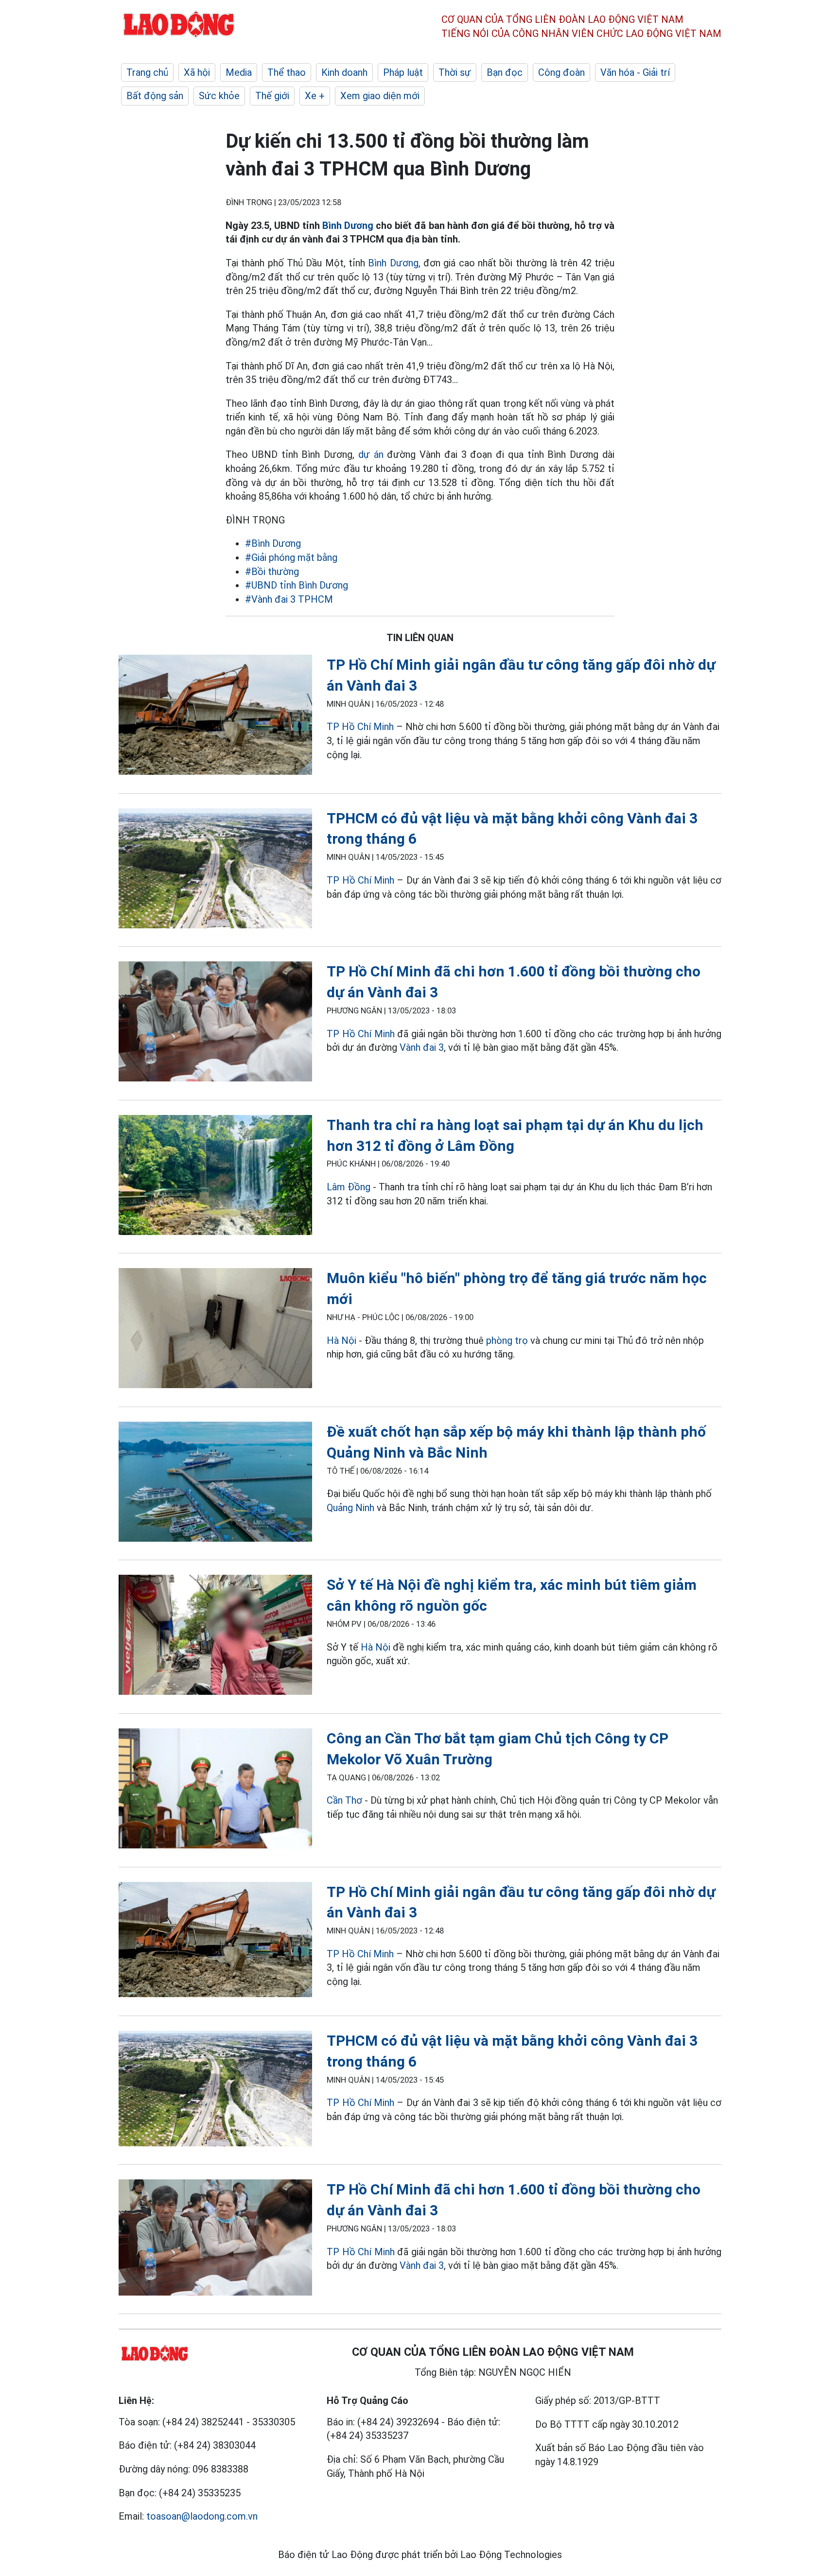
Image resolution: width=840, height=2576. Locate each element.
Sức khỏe (219, 96)
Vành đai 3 (422, 1047)
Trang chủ (147, 72)
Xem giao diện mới (380, 96)
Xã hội (197, 72)
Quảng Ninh (350, 1508)
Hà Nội (341, 1340)
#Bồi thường (272, 572)
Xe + (315, 96)
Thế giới (272, 96)
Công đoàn (561, 72)
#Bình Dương (273, 543)
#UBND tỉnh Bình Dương (297, 585)
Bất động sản (155, 96)
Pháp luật (403, 72)
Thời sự (455, 72)
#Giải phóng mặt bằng (291, 557)
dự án (371, 454)
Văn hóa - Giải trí (635, 72)
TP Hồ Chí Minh (360, 727)
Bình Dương (348, 226)
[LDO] (215, 717)
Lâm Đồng (349, 1187)
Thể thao (287, 72)
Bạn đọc (505, 72)
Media (239, 72)
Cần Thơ (344, 1800)
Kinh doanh (344, 72)
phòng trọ (507, 1340)
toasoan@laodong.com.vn (202, 2516)
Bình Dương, (394, 263)
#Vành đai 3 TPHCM (289, 599)
